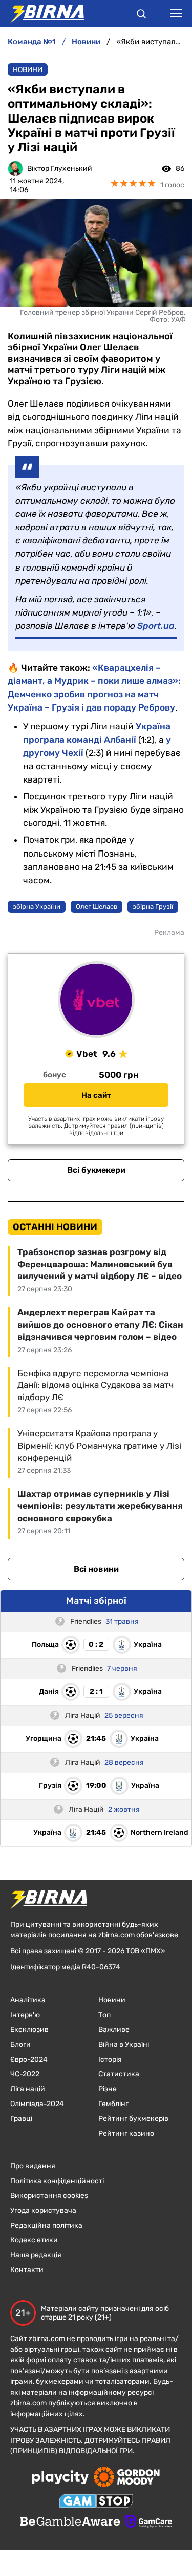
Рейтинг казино (126, 2133)
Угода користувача (43, 2211)
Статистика (119, 2074)
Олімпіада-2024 (37, 2104)
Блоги (20, 2045)
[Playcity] (60, 2478)
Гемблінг (113, 2104)
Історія (110, 2059)
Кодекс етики (34, 2240)
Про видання (33, 2166)
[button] (141, 15)
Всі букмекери (96, 1170)
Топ (104, 2015)
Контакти (27, 2270)
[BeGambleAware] (70, 2522)
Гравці (21, 2119)
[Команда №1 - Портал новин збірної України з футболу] (42, 13)
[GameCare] (149, 2522)
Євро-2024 (29, 2059)
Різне (108, 2089)
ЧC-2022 (25, 2074)
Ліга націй (28, 2089)
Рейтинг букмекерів (133, 2119)
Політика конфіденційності (57, 2181)
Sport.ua (156, 626)
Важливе (114, 2030)
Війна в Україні (124, 2045)
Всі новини (96, 1569)
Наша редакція (36, 2255)
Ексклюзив (29, 2030)
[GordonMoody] (127, 2478)
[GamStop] (96, 2502)
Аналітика (28, 2000)
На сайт (96, 1095)
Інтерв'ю (25, 2015)
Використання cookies (49, 2196)
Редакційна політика (46, 2225)
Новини (28, 70)
